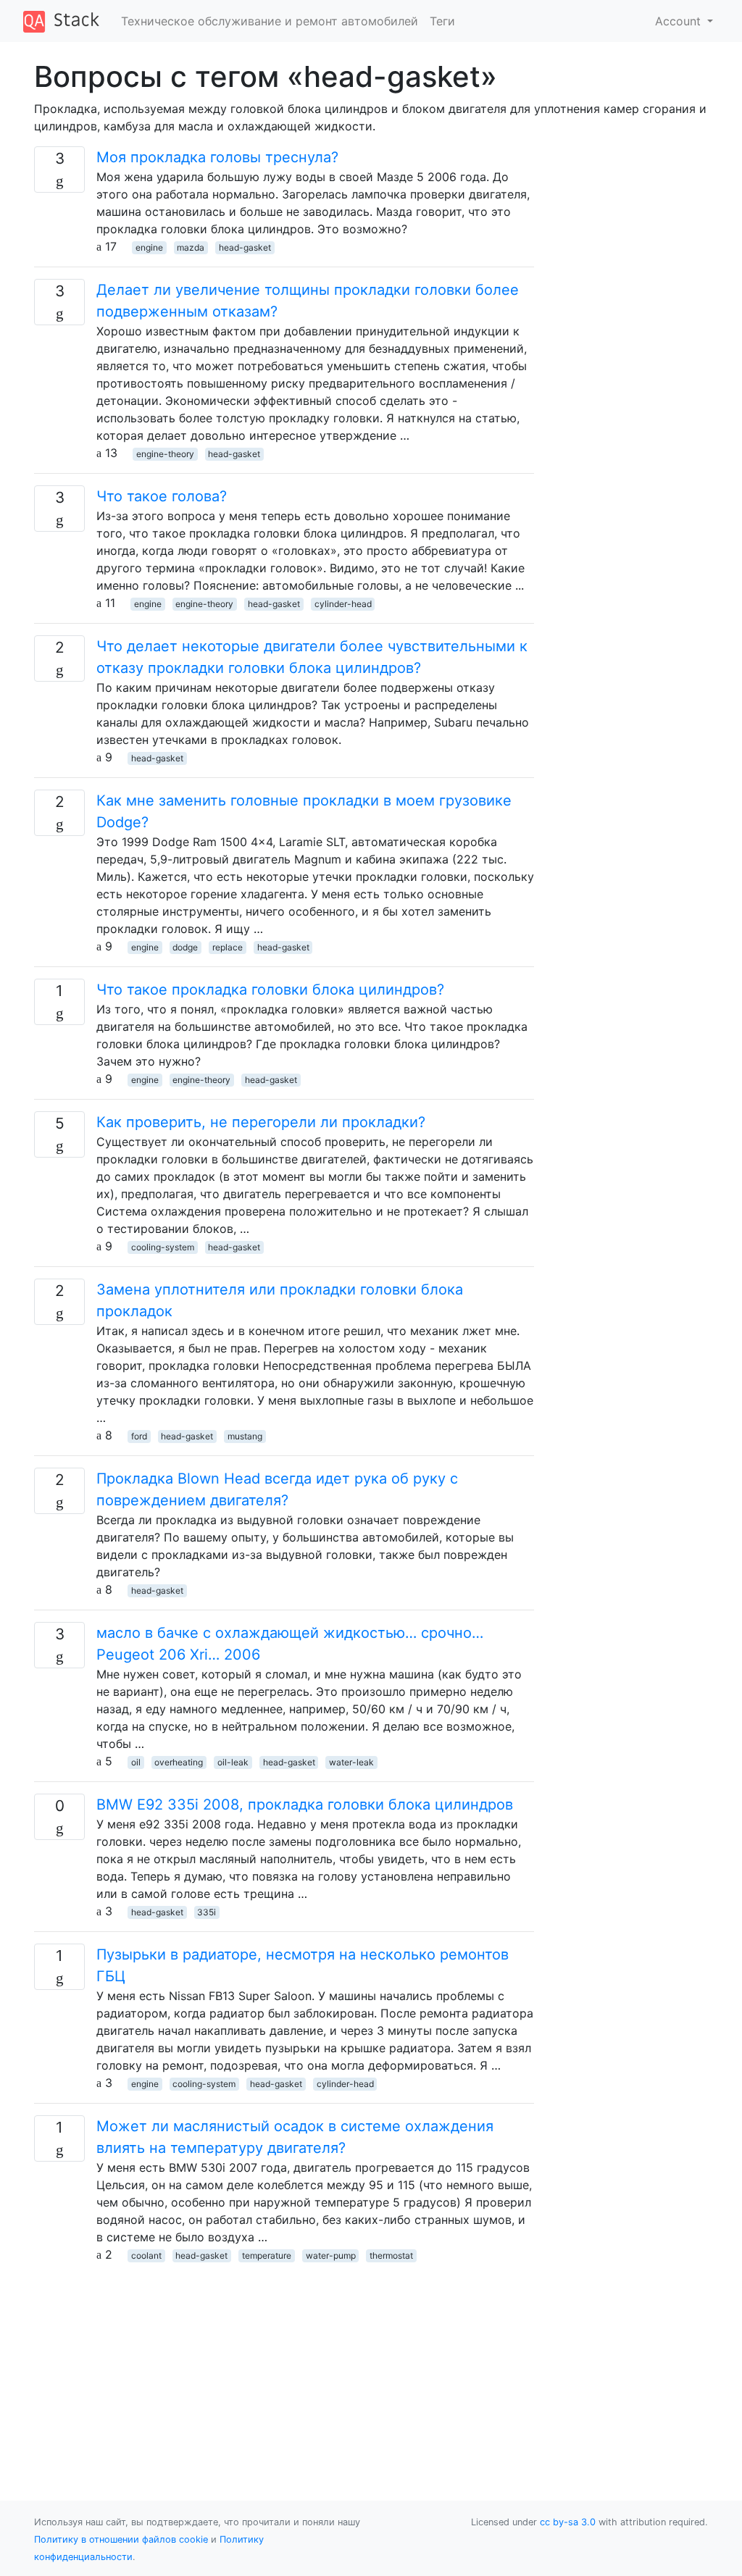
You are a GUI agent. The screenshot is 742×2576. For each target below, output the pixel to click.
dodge (185, 947)
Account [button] (680, 21)
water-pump (331, 2255)
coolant (146, 2255)
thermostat (391, 2255)
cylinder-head (343, 604)
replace (228, 947)
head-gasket (245, 247)
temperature (267, 2255)
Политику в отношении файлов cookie (121, 2539)
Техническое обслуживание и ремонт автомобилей (270, 21)
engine (149, 247)
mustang (245, 1436)
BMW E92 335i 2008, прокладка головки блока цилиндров (305, 1805)
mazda (191, 247)
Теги (442, 21)
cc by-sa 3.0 (568, 2522)
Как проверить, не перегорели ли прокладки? (261, 1122)
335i (207, 1912)
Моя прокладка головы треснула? (217, 157)
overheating (179, 1762)
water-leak (351, 1762)
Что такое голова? (162, 496)
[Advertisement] (284, 2364)
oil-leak (233, 1762)
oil (136, 1762)
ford (139, 1436)
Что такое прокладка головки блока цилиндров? (270, 990)
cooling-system (163, 1247)
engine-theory (165, 454)
